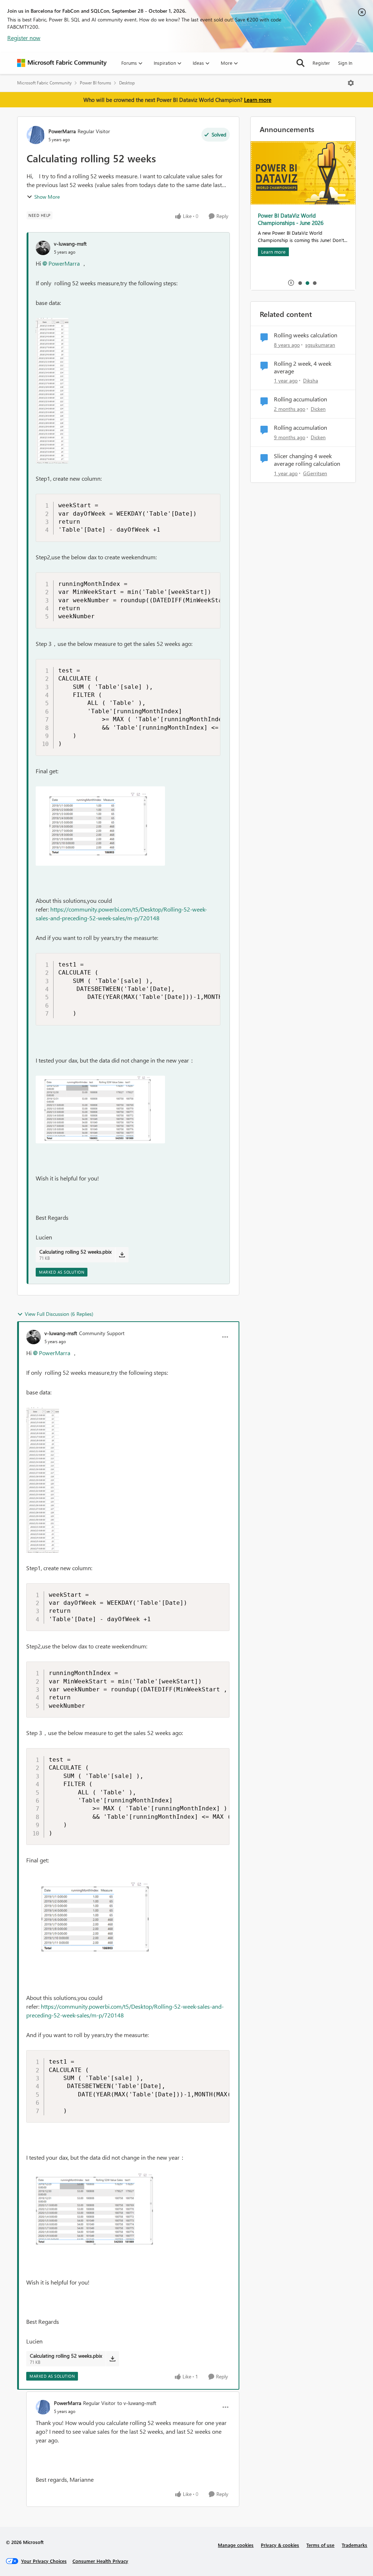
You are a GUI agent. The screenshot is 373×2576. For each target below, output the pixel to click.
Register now (24, 38)
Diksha (311, 380)
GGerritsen (315, 473)
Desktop (127, 83)
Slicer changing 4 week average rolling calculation (307, 460)
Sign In (345, 63)
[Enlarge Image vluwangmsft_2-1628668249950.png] (100, 826)
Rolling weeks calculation (306, 335)
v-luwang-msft (70, 244)
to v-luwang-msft (137, 2403)
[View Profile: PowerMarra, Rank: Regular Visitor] (36, 135)
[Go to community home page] (62, 63)
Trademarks (354, 2545)
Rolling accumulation (301, 399)
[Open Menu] (351, 83)
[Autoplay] (291, 283)
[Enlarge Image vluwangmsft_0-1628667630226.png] (52, 391)
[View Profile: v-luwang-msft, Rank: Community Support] (34, 1337)
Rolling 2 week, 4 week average (303, 367)
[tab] (300, 283)
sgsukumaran (320, 345)
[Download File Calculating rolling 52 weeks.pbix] (122, 1255)
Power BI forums (95, 83)
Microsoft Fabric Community (44, 83)
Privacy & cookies (280, 2545)
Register (321, 63)
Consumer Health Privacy (100, 2561)
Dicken (318, 409)
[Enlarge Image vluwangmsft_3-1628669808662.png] (100, 1110)
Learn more (258, 100)
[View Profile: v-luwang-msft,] (43, 248)
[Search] (301, 63)
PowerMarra (62, 131)
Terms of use (320, 2545)
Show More (47, 197)
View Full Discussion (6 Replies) (59, 1314)
